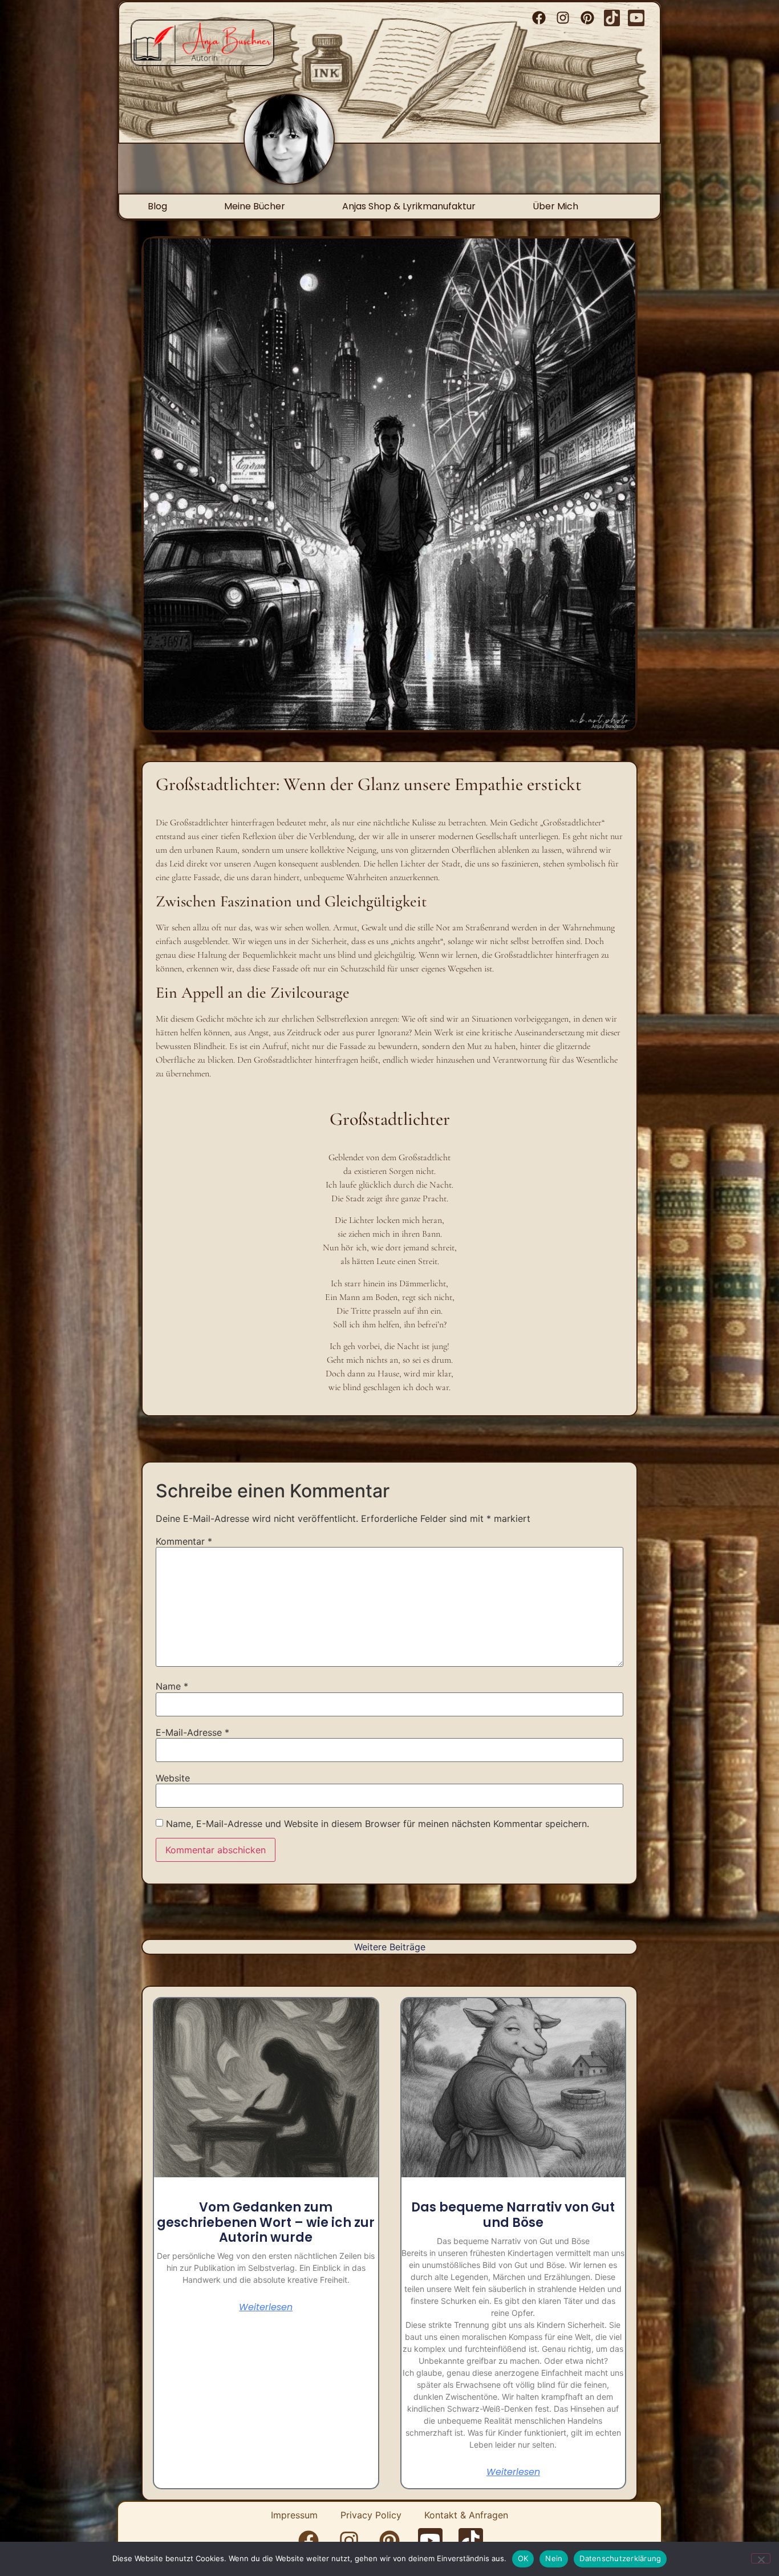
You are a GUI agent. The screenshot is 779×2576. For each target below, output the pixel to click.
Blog (157, 206)
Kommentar (184, 1541)
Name (172, 1686)
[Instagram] (563, 18)
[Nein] (761, 2558)
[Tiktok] (612, 18)
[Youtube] (636, 18)
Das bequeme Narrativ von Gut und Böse (513, 2215)
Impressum (294, 2515)
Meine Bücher (255, 206)
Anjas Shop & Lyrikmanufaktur (409, 206)
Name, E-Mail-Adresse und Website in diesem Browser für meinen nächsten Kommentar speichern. (378, 1824)
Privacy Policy (371, 2515)
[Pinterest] (588, 18)
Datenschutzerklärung (620, 2558)
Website (173, 1778)
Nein (554, 2558)
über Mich (555, 206)
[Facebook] (539, 18)
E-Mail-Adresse (192, 1732)
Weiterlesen (266, 2307)
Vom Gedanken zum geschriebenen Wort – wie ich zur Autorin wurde (266, 2222)
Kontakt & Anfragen (466, 2515)
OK (523, 2558)
